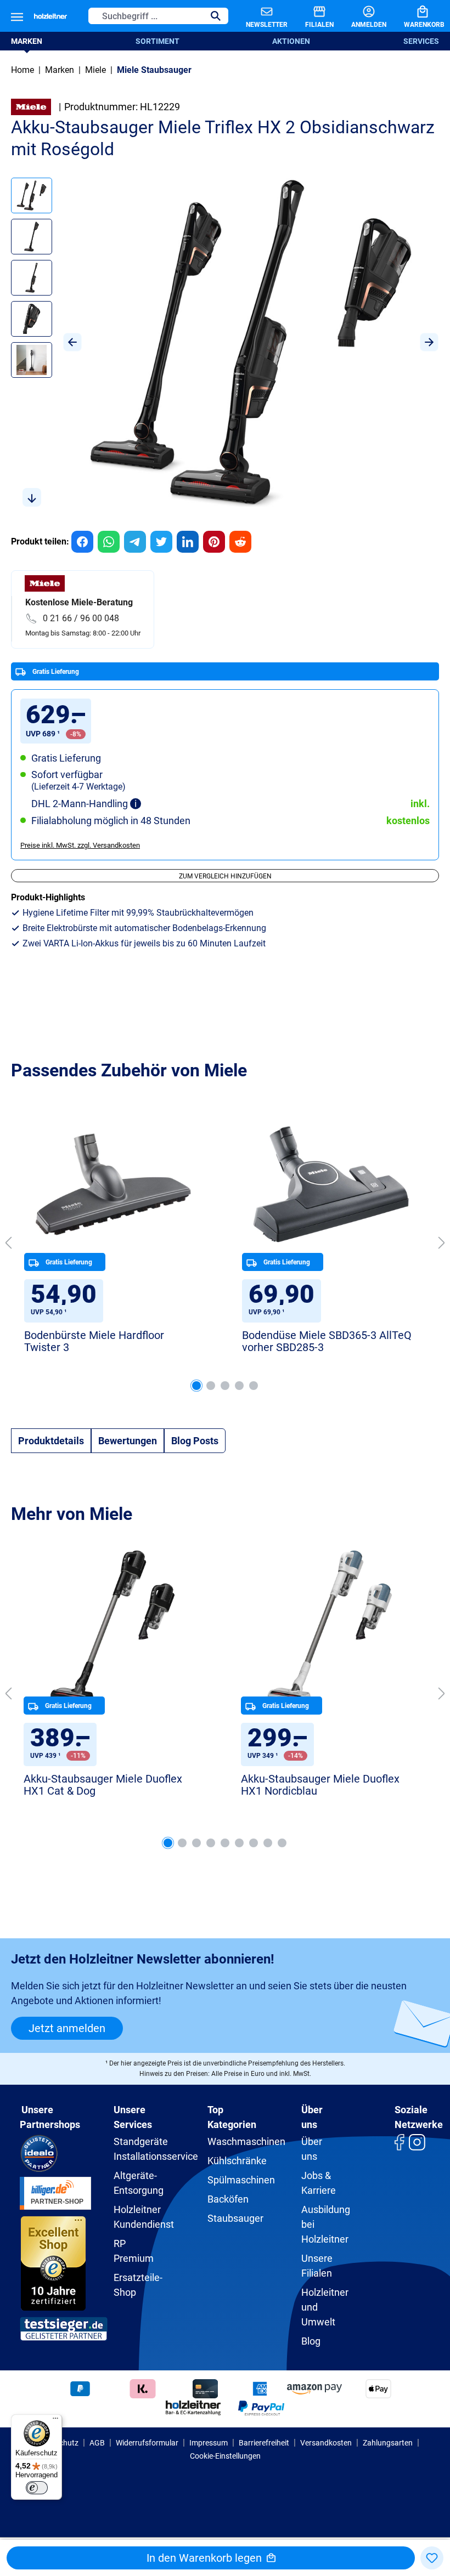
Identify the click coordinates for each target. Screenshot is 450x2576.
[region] (225, 342)
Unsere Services (133, 2117)
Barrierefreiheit (264, 2443)
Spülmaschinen (241, 2180)
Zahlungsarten (388, 2443)
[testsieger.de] (64, 2328)
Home (22, 70)
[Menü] (17, 16)
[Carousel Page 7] (254, 1843)
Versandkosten (326, 2443)
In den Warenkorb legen (206, 2558)
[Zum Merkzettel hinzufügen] (432, 2558)
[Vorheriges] (72, 342)
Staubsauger (235, 2218)
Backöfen (228, 2199)
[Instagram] (417, 2141)
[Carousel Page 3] (225, 1386)
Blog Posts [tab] (195, 1441)
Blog (311, 2341)
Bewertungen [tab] (128, 1441)
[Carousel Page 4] (239, 1386)
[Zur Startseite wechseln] (50, 16)
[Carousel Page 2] (211, 1386)
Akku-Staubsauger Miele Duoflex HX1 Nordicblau (320, 1785)
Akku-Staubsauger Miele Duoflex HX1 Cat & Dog (103, 1785)
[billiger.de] (55, 2192)
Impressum (209, 2443)
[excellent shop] (54, 2262)
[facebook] (399, 2141)
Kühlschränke (237, 2161)
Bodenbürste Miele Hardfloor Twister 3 (94, 1341)
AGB (97, 2443)
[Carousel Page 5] (254, 1386)
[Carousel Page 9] (282, 1843)
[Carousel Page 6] (239, 1843)
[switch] (37, 2488)
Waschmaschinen (246, 2141)
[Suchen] (216, 16)
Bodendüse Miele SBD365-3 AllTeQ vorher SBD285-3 (327, 1341)
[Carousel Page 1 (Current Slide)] (196, 1386)
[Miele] (31, 106)
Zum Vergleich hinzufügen (225, 876)
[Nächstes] (429, 342)
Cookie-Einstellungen (225, 2456)
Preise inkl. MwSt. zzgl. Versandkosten (80, 845)
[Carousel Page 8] (268, 1843)
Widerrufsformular (147, 2443)
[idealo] (39, 2152)
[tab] (51, 1441)
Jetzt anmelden (67, 2028)
